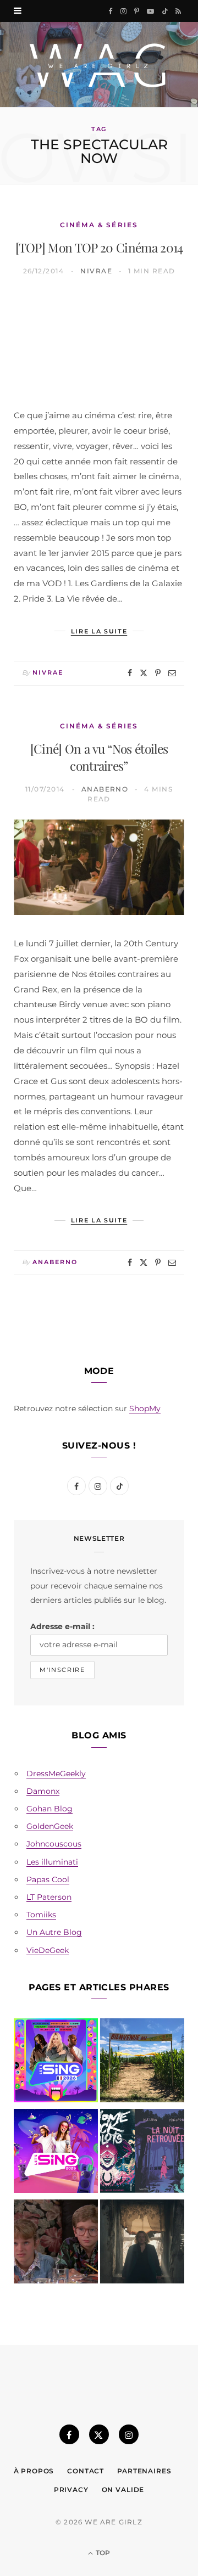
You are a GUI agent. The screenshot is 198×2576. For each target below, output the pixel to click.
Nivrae (96, 271)
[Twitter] (144, 673)
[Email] (172, 673)
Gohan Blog (50, 1809)
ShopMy (145, 1408)
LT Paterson (49, 1897)
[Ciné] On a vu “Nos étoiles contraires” (99, 757)
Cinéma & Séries (99, 225)
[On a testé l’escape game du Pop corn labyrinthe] (142, 2063)
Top (102, 2553)
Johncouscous (54, 1844)
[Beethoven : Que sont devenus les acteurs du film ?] (56, 2244)
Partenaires (144, 2471)
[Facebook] (130, 673)
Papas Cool (48, 1879)
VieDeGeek (48, 1950)
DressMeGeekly (56, 1774)
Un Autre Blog (54, 1932)
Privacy (71, 2490)
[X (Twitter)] (99, 2434)
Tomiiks (41, 1915)
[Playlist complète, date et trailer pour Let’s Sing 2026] (56, 2063)
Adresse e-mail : (62, 1626)
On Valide (123, 2490)
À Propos (34, 2471)
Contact (86, 2471)
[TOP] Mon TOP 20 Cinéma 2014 (99, 247)
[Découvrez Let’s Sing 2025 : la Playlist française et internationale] (56, 2153)
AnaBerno (105, 789)
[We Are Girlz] (99, 64)
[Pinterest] (158, 673)
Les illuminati (52, 1862)
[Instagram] (129, 2434)
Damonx (43, 1791)
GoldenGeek (50, 1826)
